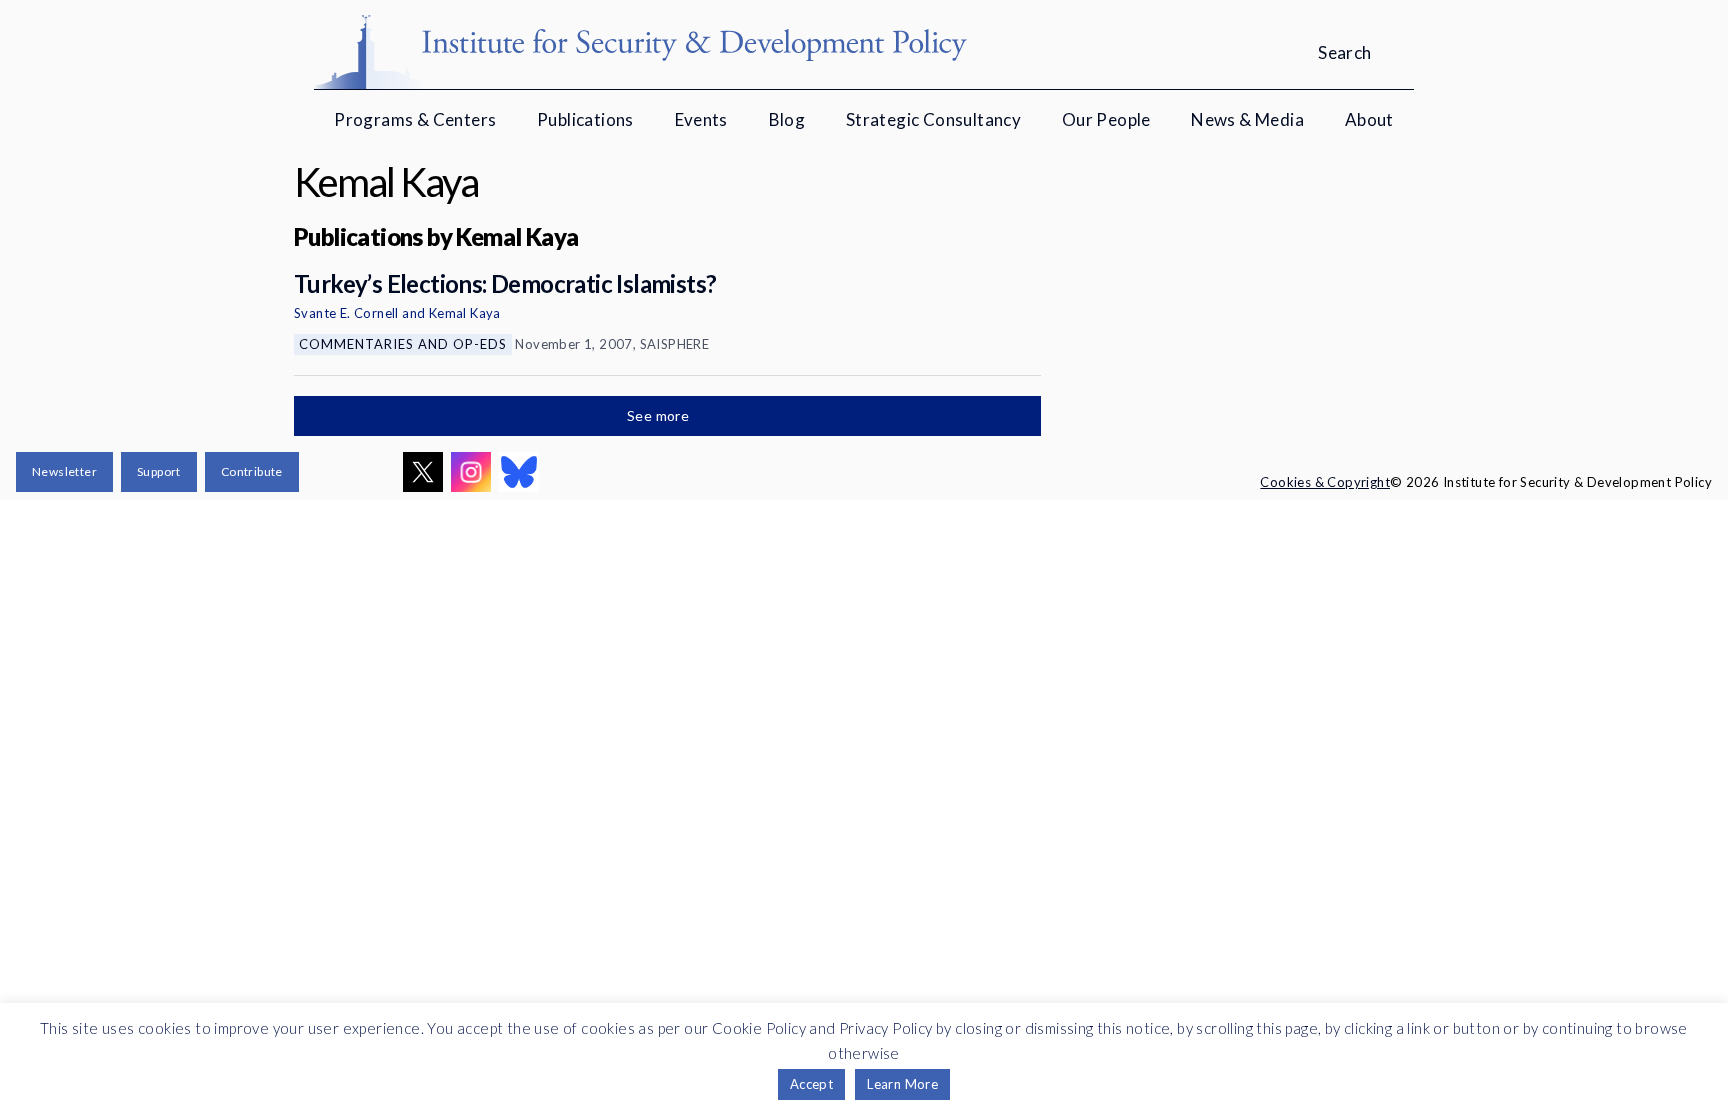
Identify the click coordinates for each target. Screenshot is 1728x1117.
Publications (585, 119)
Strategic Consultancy (933, 119)
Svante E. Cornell (346, 313)
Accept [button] (811, 1084)
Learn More (902, 1084)
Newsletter (64, 471)
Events (701, 119)
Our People (1106, 119)
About (1369, 119)
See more (660, 415)
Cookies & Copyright (1325, 482)
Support (159, 471)
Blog (787, 119)
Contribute (252, 471)
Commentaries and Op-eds (403, 344)
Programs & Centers (415, 119)
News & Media (1247, 119)
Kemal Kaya (465, 313)
